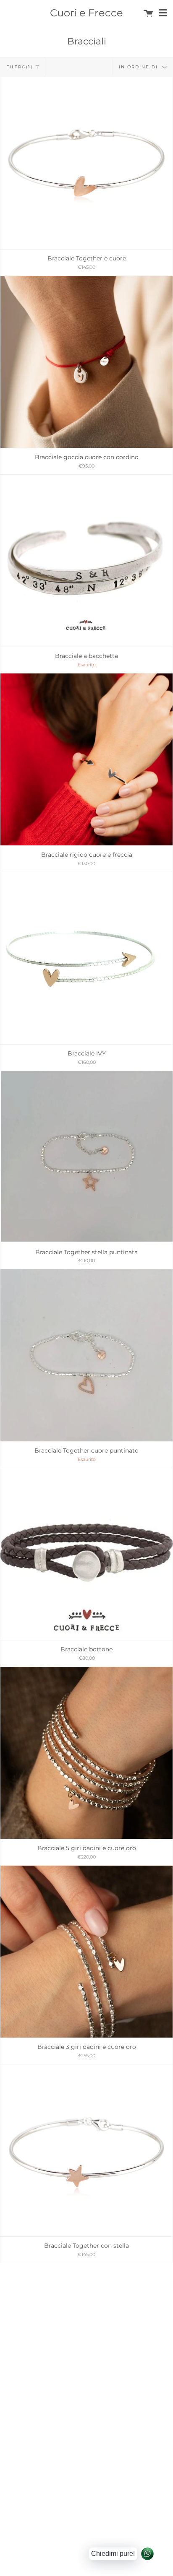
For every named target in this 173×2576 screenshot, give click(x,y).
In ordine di (139, 66)
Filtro (20, 67)
